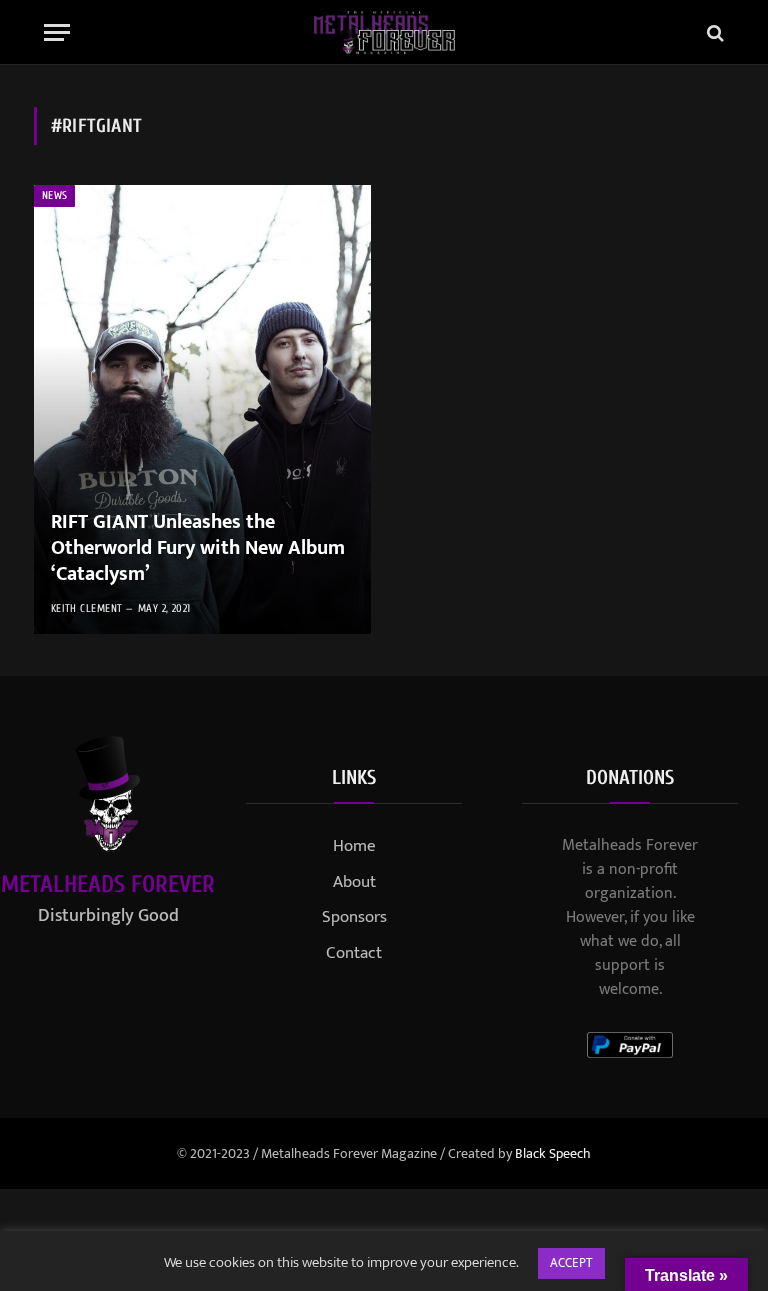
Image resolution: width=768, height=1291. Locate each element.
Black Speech (553, 1153)
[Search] (713, 32)
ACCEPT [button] (571, 1263)
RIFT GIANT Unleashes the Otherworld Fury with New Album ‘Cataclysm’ (198, 548)
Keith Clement (87, 608)
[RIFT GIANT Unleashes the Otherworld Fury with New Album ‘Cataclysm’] (202, 409)
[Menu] (57, 32)
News (54, 195)
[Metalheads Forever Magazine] (384, 32)
